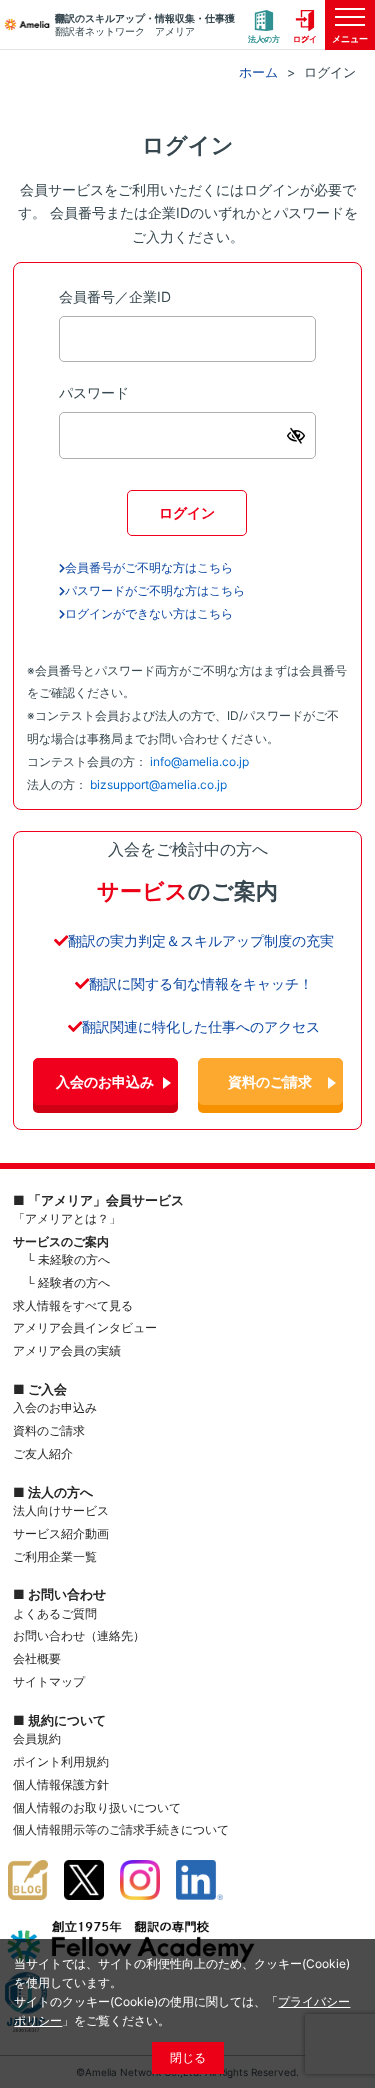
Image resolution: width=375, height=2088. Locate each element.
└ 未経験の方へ (68, 1259)
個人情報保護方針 (61, 1784)
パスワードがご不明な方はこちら (155, 590)
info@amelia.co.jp (199, 761)
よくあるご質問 (55, 1613)
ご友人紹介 (43, 1453)
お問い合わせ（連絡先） (79, 1635)
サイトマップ (49, 1681)
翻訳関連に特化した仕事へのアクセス (201, 1026)
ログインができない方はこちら (149, 613)
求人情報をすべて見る (73, 1305)
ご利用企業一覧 (55, 1556)
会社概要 (37, 1658)
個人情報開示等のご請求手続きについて (121, 1829)
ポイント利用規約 (61, 1761)
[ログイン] (305, 25)
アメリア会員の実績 (67, 1350)
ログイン (187, 512)
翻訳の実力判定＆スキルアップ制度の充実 (201, 940)
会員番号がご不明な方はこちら (149, 567)
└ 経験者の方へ (68, 1282)
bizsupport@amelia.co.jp (158, 784)
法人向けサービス (61, 1510)
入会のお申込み (105, 1081)
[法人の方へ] (264, 25)
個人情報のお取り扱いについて (97, 1807)
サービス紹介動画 (61, 1533)
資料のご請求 (270, 1081)
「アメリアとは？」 (67, 1218)
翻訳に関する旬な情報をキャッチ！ (201, 983)
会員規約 (37, 1738)
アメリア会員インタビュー (85, 1327)
